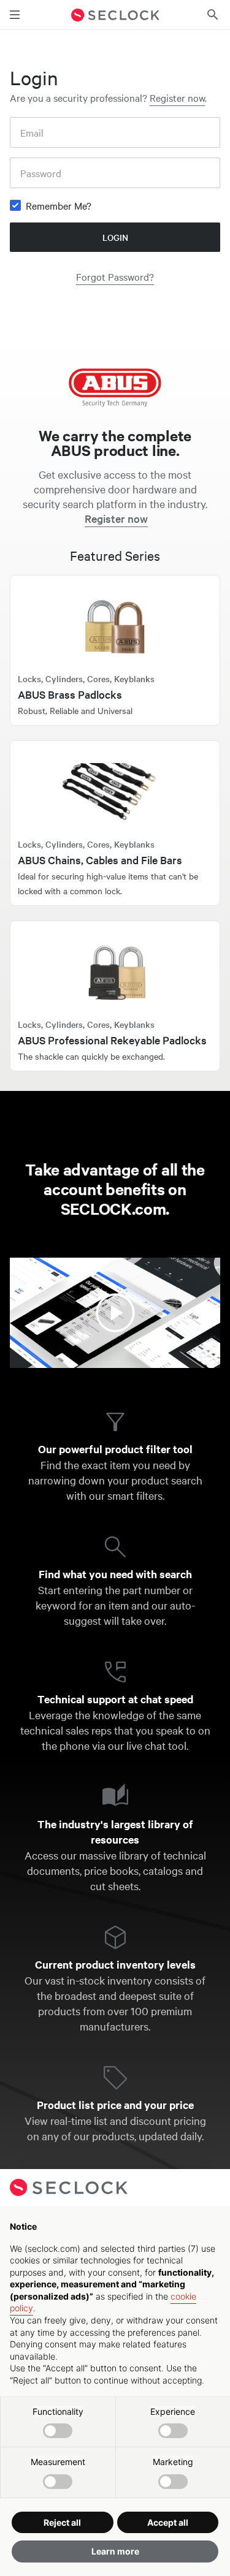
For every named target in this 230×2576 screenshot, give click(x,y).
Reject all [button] (62, 2522)
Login (115, 237)
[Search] (213, 15)
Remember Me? (59, 205)
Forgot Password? (115, 276)
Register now (177, 97)
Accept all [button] (168, 2522)
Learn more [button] (115, 2551)
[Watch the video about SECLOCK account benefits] (115, 1313)
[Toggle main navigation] (15, 15)
